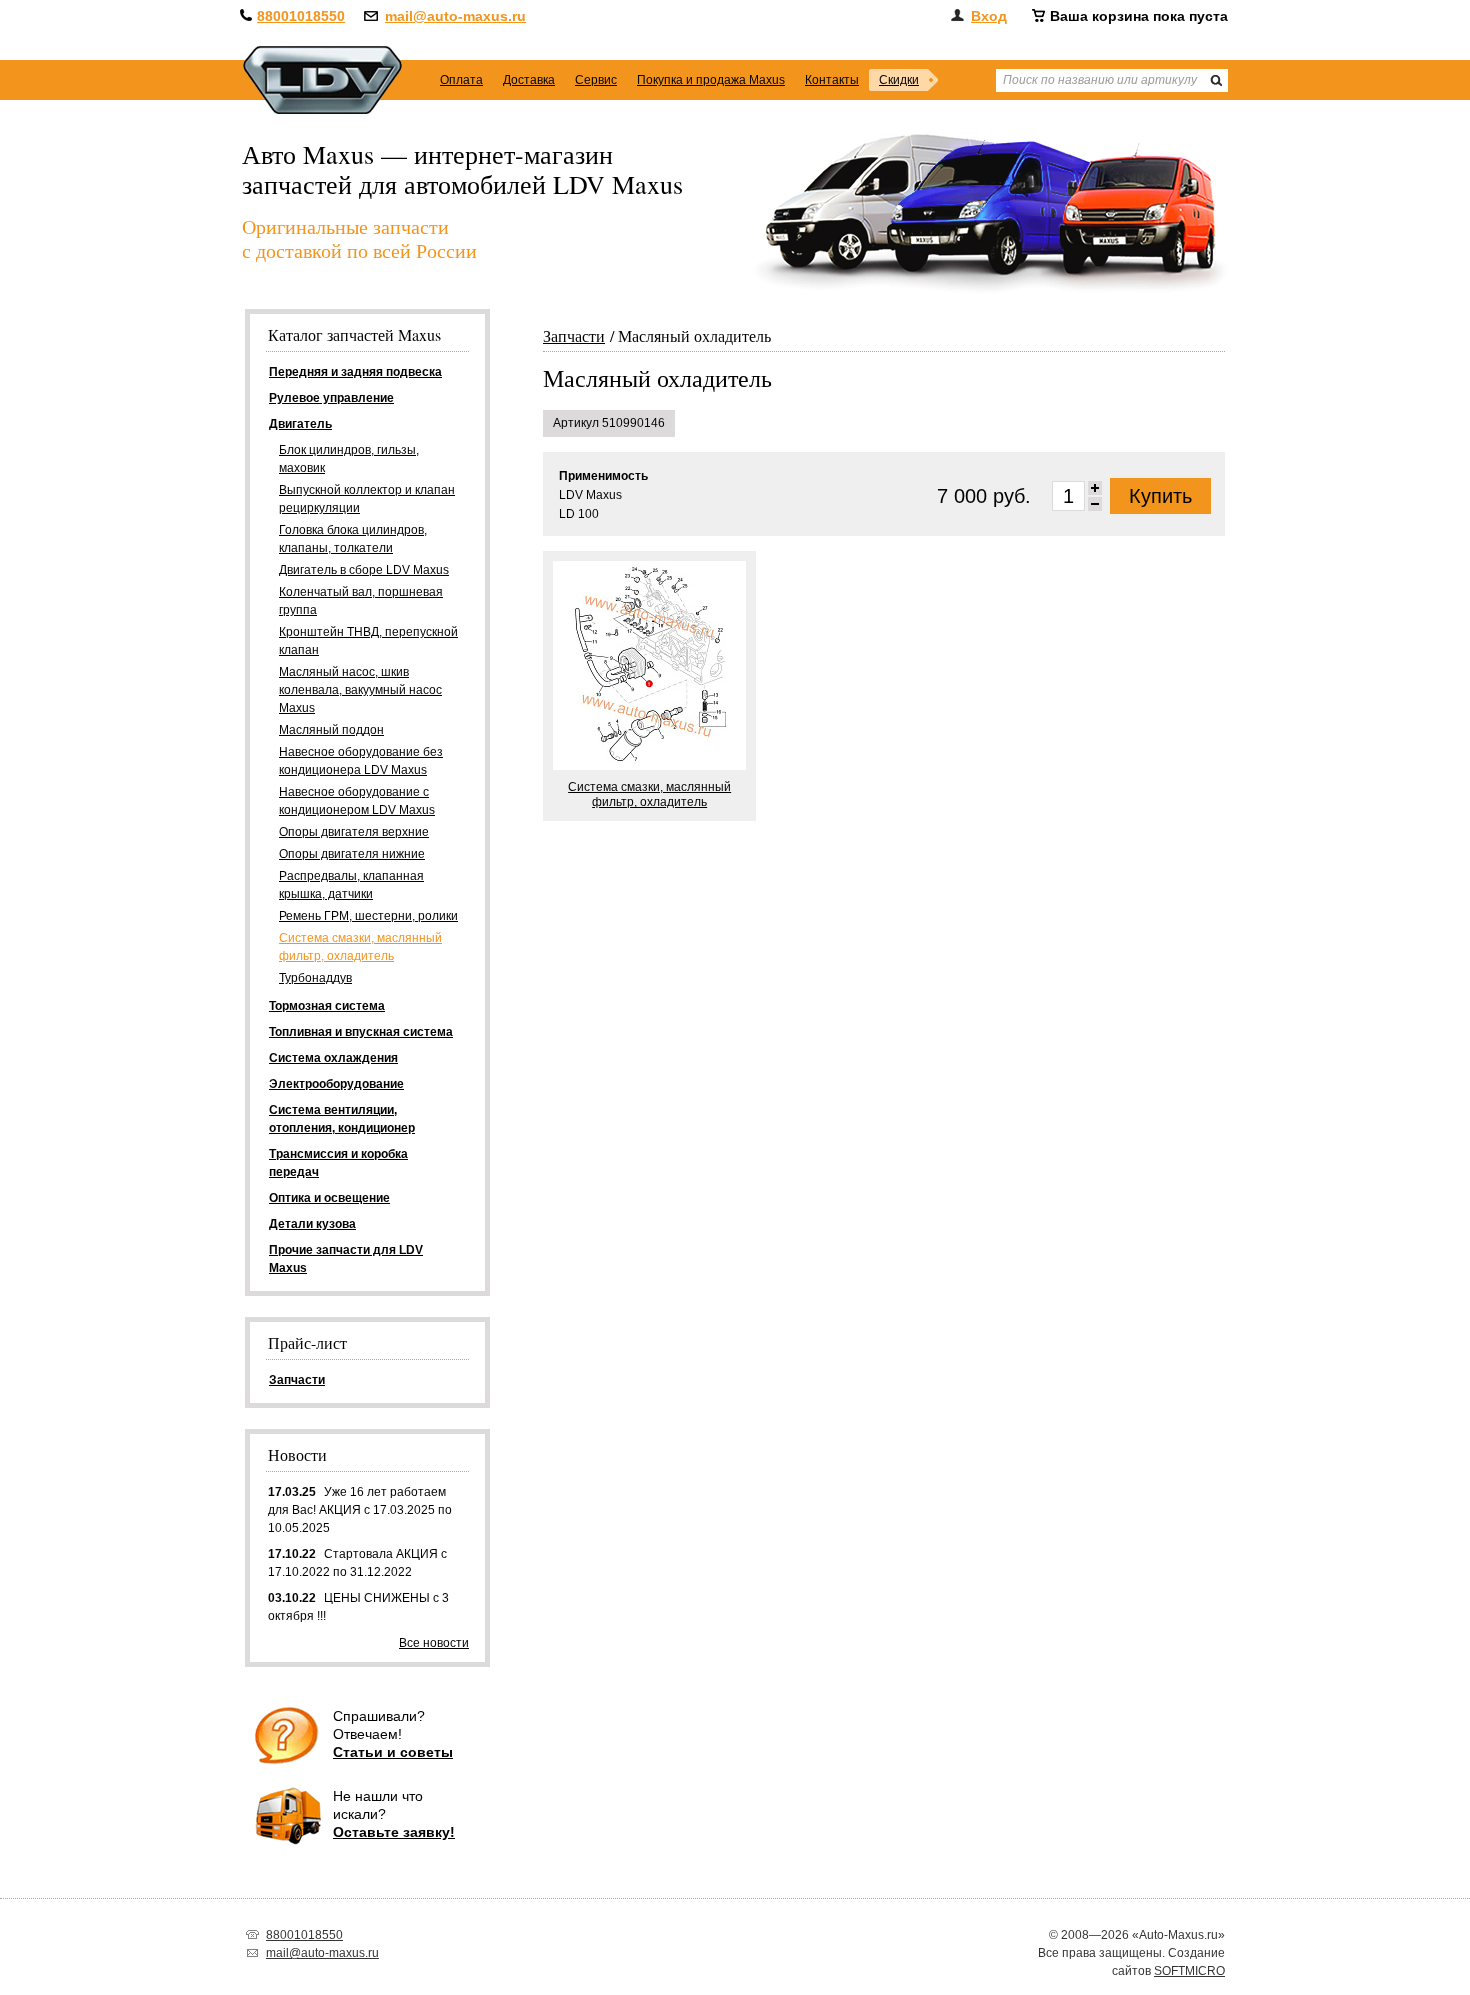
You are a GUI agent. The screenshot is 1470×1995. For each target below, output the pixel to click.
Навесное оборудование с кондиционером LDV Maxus (357, 801)
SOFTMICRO (1189, 1971)
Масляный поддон (331, 730)
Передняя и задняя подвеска (355, 372)
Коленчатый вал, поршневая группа (361, 601)
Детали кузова (312, 1224)
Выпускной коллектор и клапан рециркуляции (367, 499)
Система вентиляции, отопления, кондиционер (342, 1119)
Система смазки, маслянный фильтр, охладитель (360, 947)
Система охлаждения (333, 1058)
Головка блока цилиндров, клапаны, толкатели (353, 539)
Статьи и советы (393, 1752)
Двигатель (300, 424)
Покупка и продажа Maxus (711, 80)
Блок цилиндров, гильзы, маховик (349, 459)
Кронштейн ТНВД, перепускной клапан (368, 641)
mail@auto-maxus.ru (455, 16)
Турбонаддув (315, 978)
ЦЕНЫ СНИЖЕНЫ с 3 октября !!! (358, 1607)
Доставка (529, 80)
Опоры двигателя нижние (352, 854)
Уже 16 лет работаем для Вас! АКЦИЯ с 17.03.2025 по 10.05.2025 (360, 1510)
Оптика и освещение (329, 1198)
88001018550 (301, 16)
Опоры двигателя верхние (354, 832)
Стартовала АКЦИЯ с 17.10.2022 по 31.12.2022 (357, 1563)
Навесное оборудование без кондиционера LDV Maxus (361, 761)
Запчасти (574, 335)
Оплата (461, 80)
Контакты (832, 80)
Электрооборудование (336, 1084)
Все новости (434, 1643)
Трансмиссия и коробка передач (338, 1163)
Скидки (899, 80)
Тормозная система (327, 1006)
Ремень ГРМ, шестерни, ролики (368, 916)
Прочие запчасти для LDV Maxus (346, 1259)
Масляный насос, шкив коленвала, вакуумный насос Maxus (360, 690)
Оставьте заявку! (394, 1832)
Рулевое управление (331, 398)
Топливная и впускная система (361, 1032)
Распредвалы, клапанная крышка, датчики (351, 885)
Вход (989, 16)
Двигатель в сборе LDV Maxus (364, 570)
